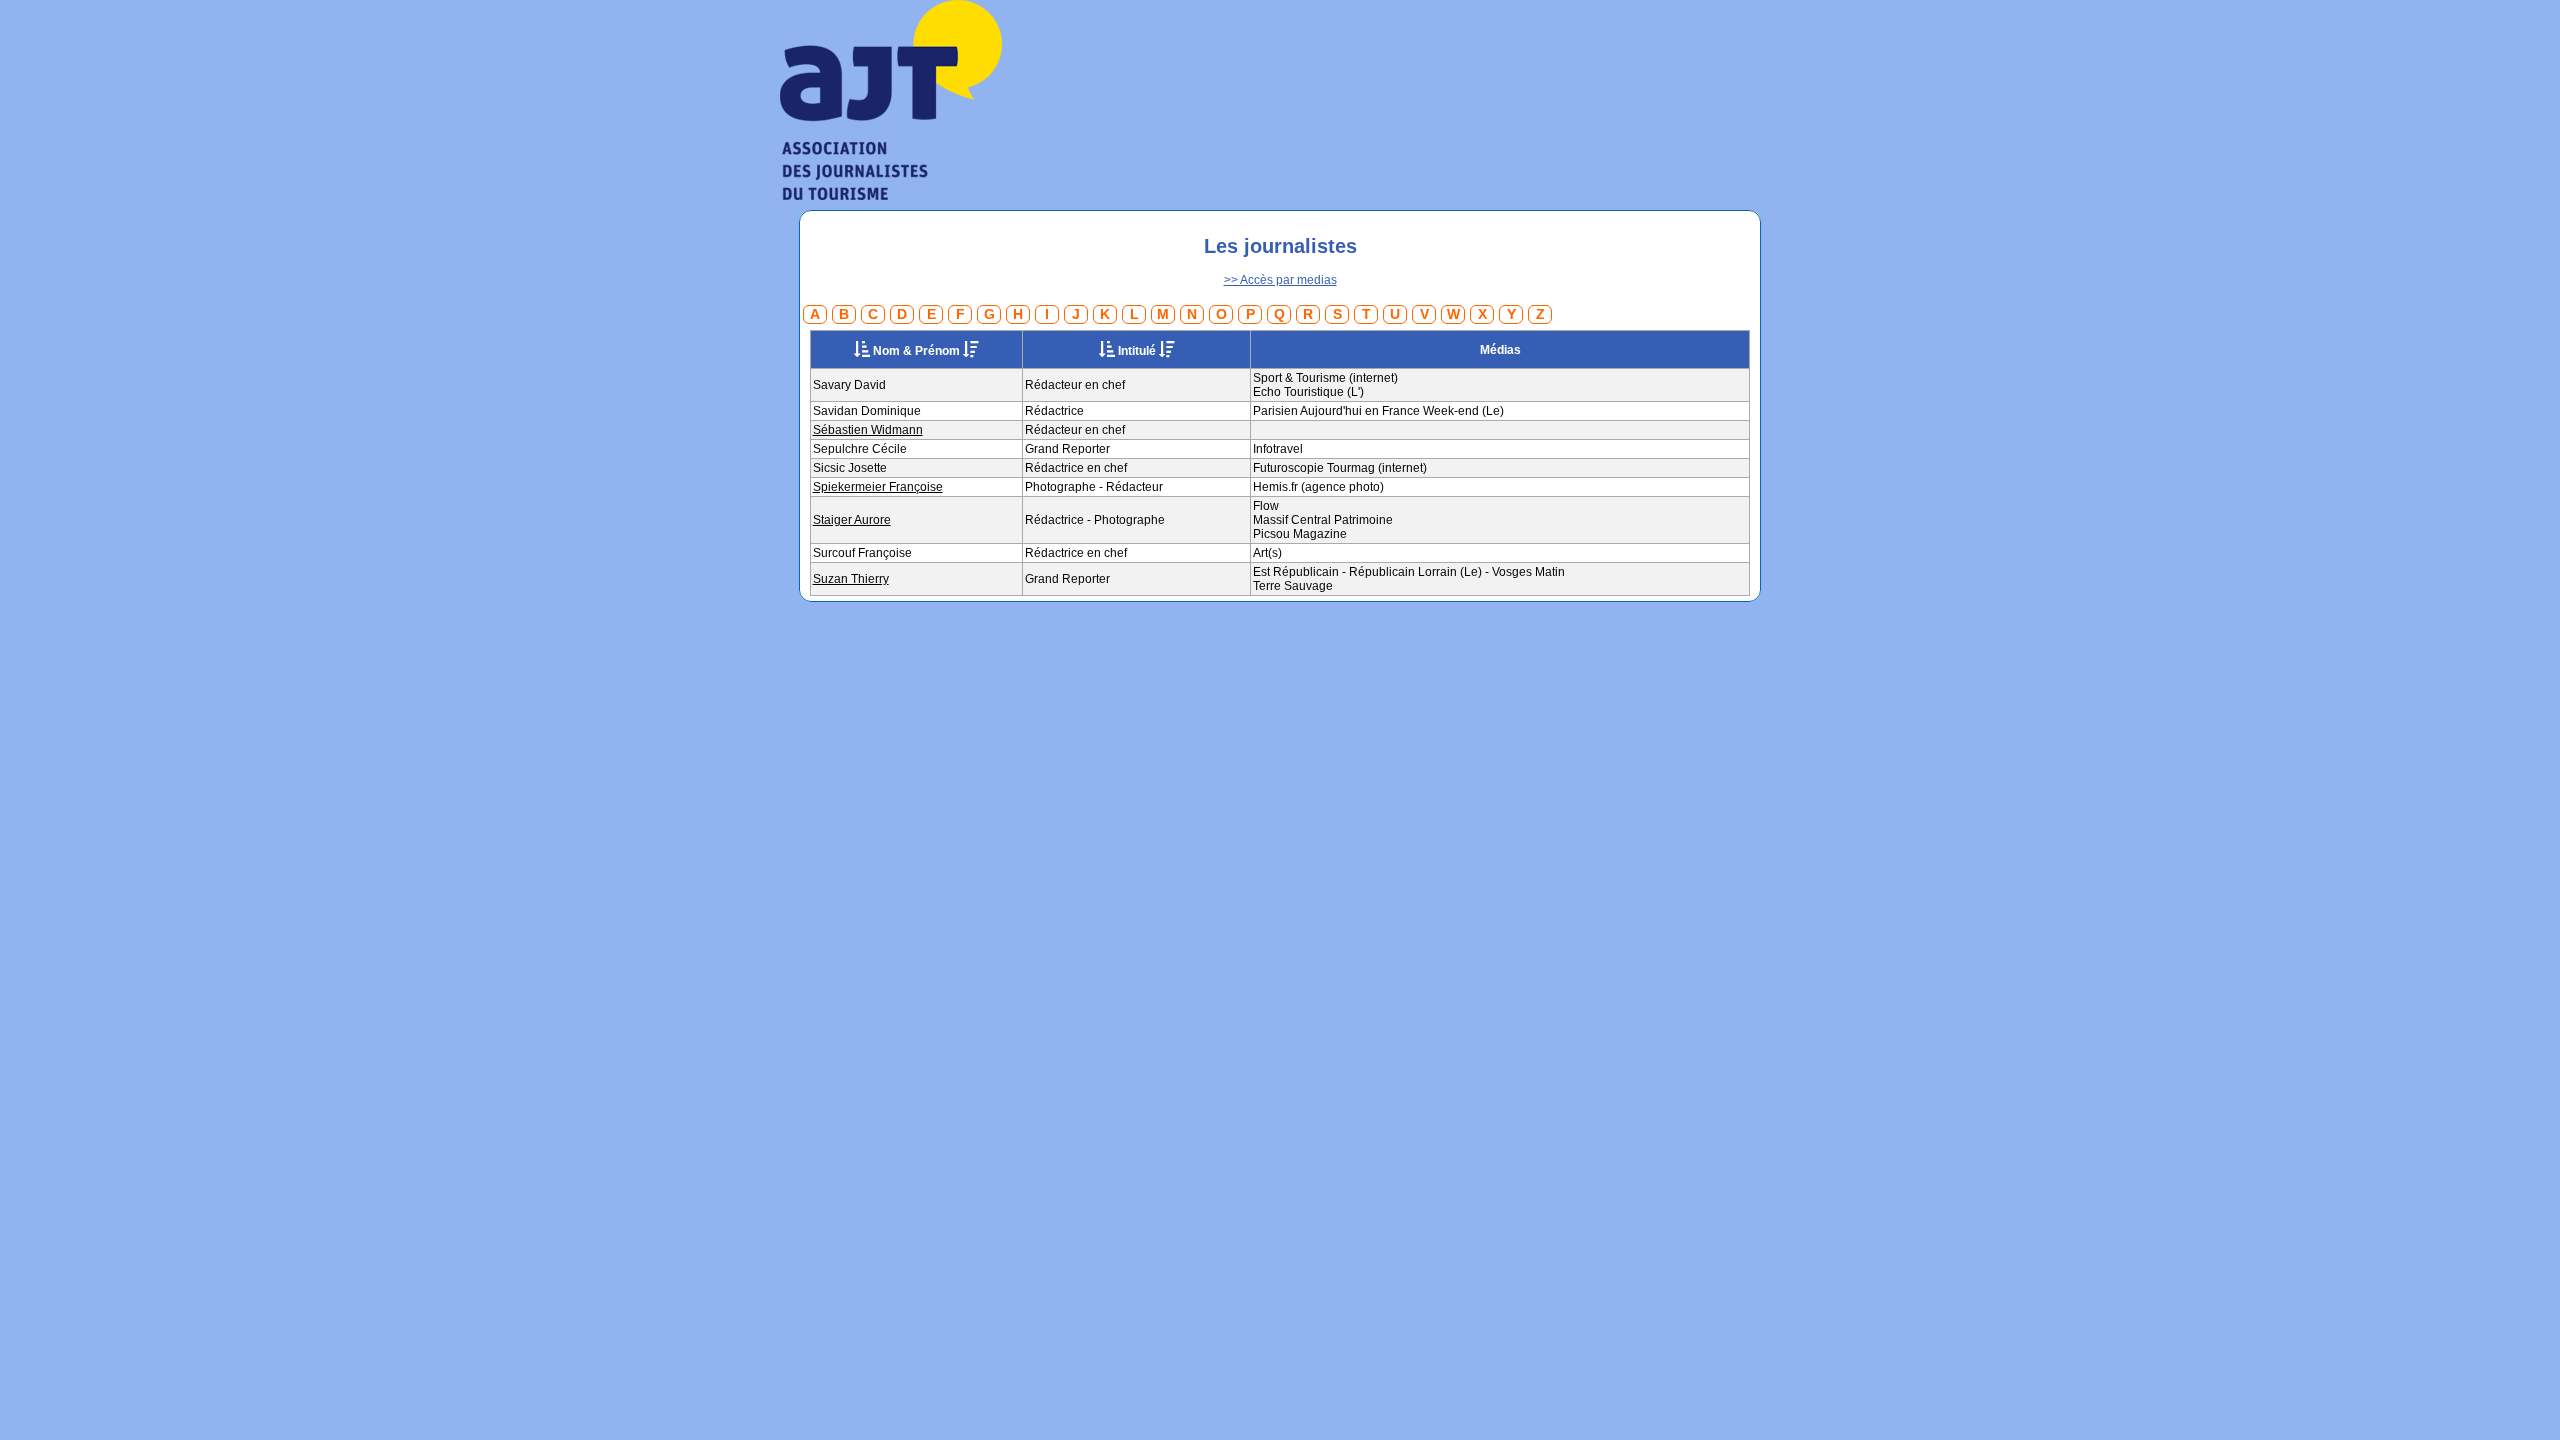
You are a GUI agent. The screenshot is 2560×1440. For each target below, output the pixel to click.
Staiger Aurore (852, 520)
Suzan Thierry (851, 579)
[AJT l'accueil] (891, 191)
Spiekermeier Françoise (878, 487)
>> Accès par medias (1280, 280)
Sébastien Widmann (868, 430)
